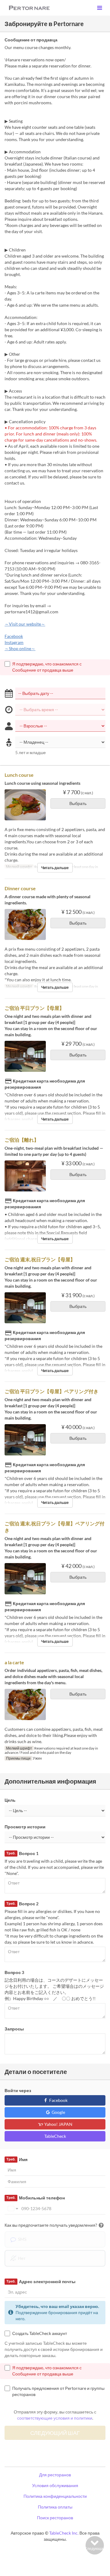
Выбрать (78, 803)
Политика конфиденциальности (55, 2496)
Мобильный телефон (35, 2198)
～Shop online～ (20, 648)
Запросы (14, 2029)
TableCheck (55, 2136)
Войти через (18, 2090)
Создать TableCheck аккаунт (40, 2333)
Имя (17, 2159)
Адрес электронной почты (41, 2281)
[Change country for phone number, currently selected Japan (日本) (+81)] (12, 2209)
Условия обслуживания (55, 2485)
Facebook (14, 636)
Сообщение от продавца (31, 40)
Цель (10, 1800)
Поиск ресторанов (55, 2518)
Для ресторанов (55, 2475)
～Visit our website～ (25, 624)
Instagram (14, 642)
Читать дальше (55, 868)
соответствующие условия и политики (55, 2418)
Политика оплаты (55, 2507)
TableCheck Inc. (64, 2533)
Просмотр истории (25, 1827)
